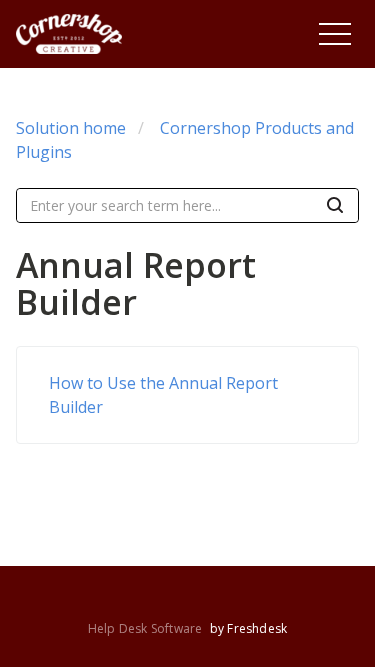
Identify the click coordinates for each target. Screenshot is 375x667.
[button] (335, 34)
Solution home (71, 128)
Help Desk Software (147, 628)
